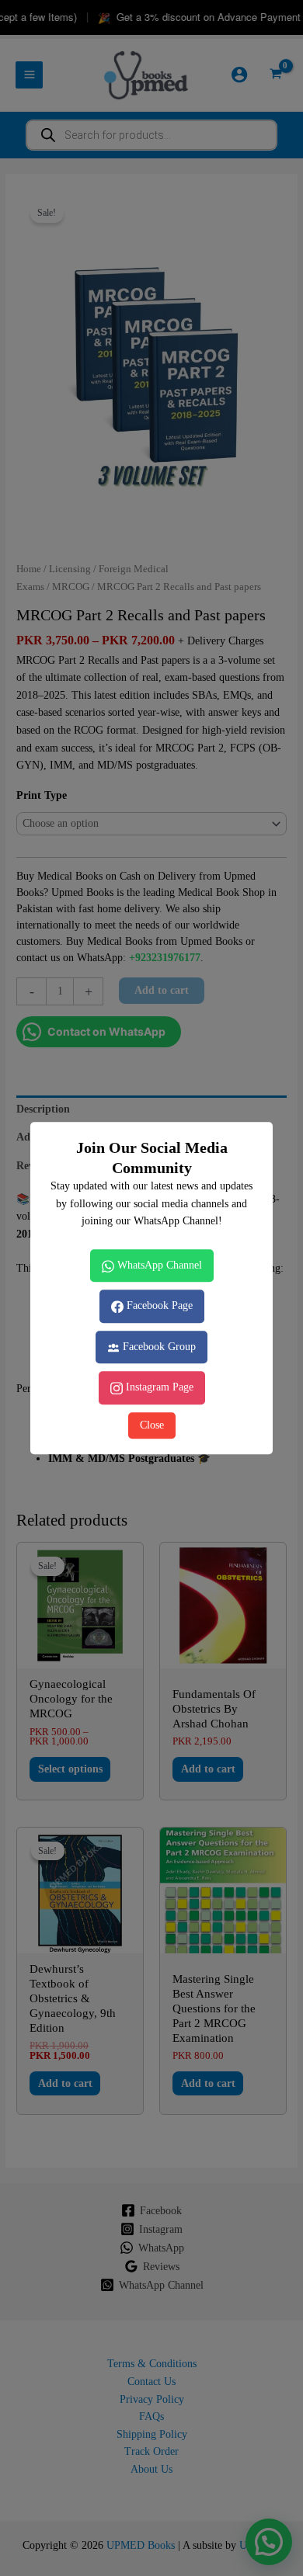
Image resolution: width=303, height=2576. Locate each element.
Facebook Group (158, 1347)
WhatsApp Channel (158, 1265)
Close (152, 1425)
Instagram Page (158, 1388)
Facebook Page (158, 1305)
